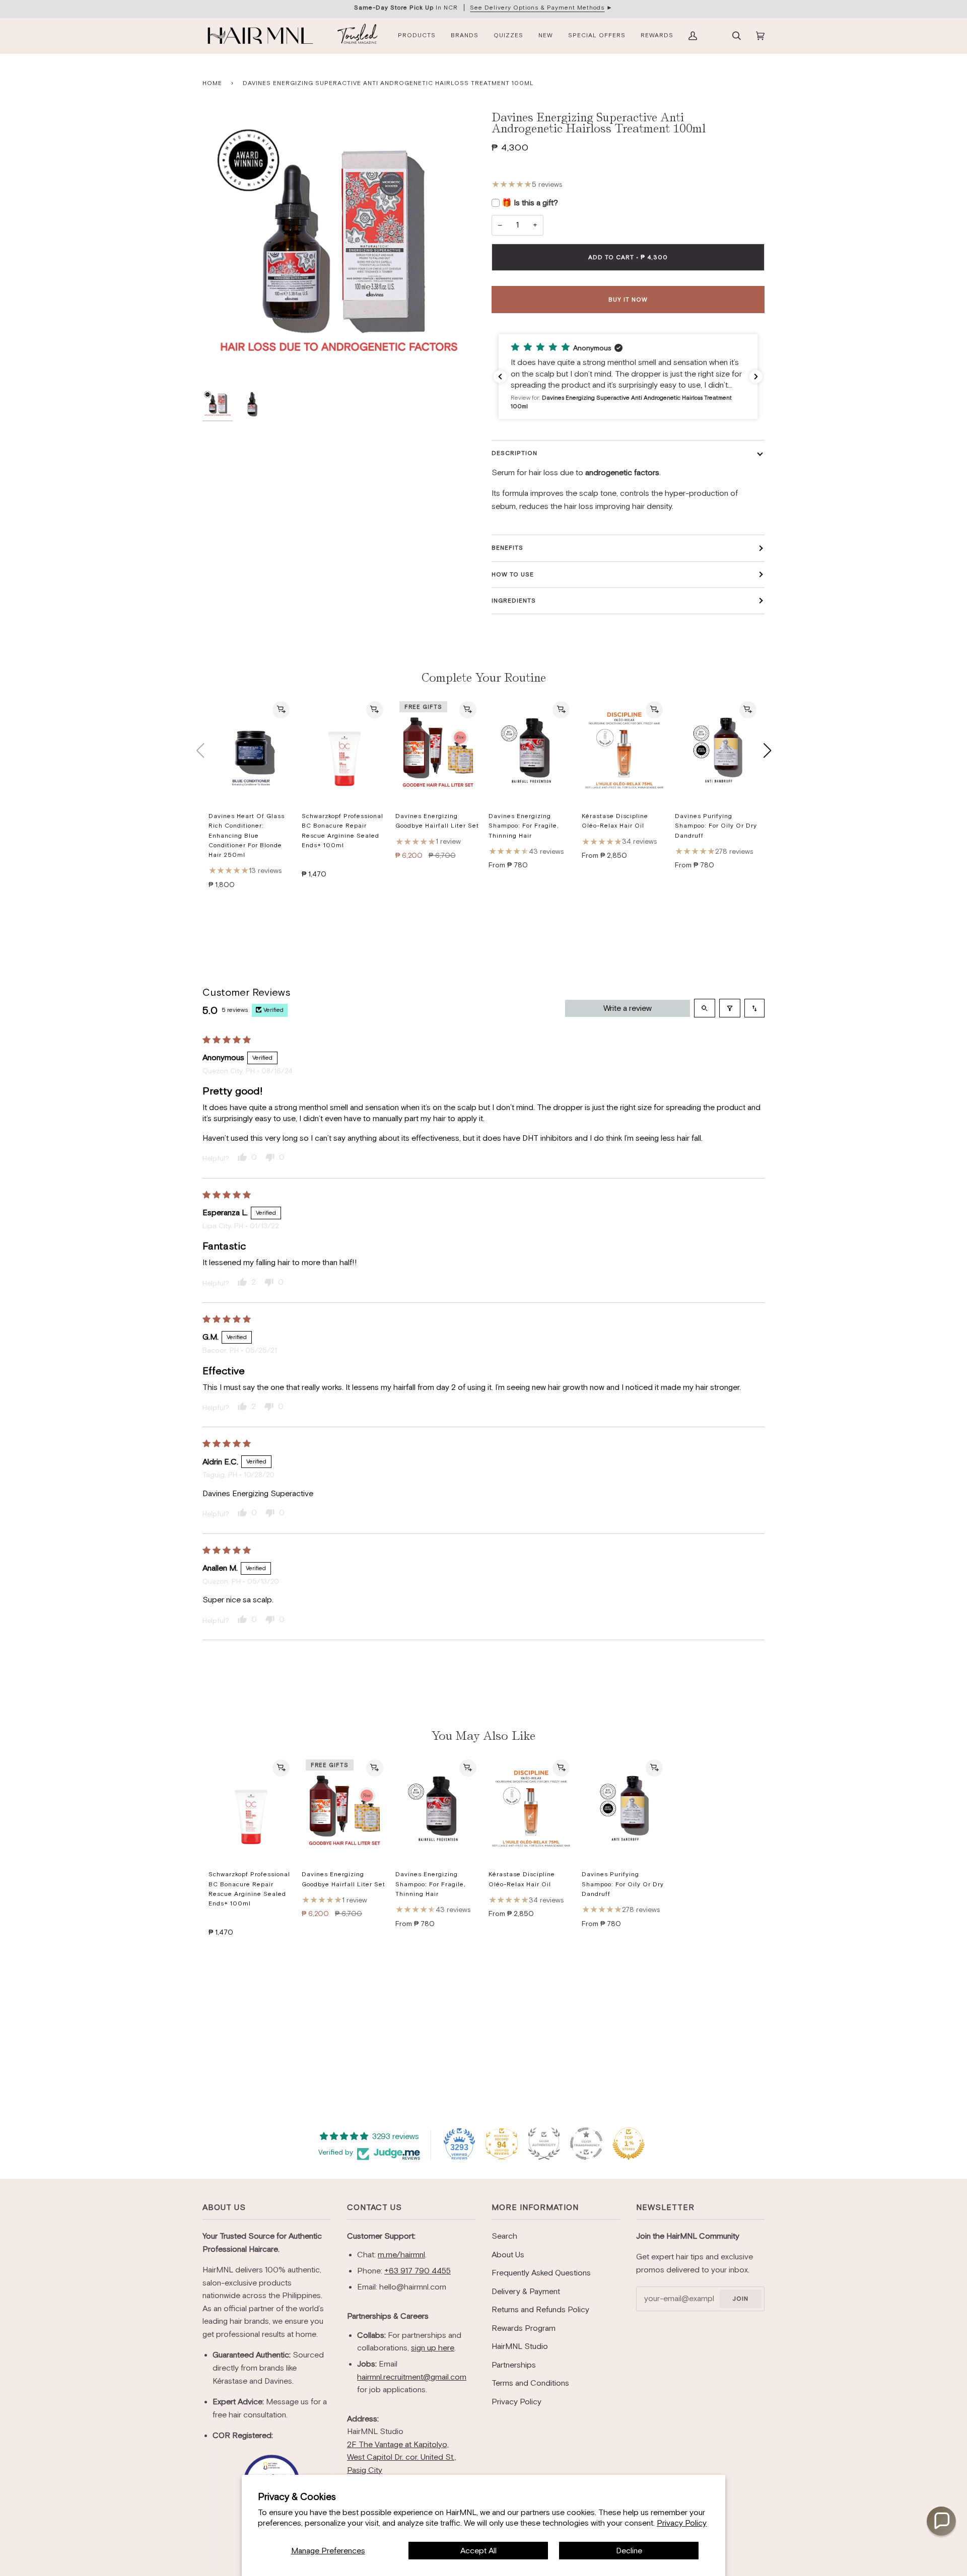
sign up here (433, 2348)
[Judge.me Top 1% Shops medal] (629, 2144)
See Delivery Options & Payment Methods (537, 8)
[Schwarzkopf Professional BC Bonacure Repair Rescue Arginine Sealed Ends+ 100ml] (344, 751)
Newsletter (665, 2207)
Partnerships (514, 2365)
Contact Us (374, 2207)
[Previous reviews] (500, 377)
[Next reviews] (756, 377)
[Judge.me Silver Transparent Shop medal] (586, 2144)
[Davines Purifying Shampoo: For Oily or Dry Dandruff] (717, 751)
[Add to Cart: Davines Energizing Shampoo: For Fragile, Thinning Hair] (561, 710)
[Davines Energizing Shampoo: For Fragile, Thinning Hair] (531, 751)
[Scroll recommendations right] (767, 751)
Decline (629, 2551)
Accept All (478, 2551)
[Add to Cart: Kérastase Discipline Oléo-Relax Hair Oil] (654, 710)
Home (212, 83)
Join (740, 2299)
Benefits (507, 548)
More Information (535, 2207)
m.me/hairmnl (401, 2255)
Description (514, 453)
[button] (628, 377)
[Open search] (705, 1008)
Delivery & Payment (526, 2291)
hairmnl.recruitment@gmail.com (412, 2377)
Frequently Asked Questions (541, 2273)
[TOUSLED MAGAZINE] (358, 36)
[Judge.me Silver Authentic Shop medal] (544, 2144)
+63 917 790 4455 (418, 2271)
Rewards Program (524, 2328)
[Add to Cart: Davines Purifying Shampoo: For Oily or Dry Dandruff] (748, 710)
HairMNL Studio (520, 2346)
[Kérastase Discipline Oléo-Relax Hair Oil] (624, 751)
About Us (224, 2207)
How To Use (513, 574)
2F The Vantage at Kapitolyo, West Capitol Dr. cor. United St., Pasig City (402, 2457)
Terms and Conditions (530, 2383)
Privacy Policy (682, 2523)
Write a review (628, 1008)
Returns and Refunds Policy (540, 2309)
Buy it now (628, 300)
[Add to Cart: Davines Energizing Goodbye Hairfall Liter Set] (468, 710)
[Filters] (730, 1008)
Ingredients (514, 601)
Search (504, 2236)
